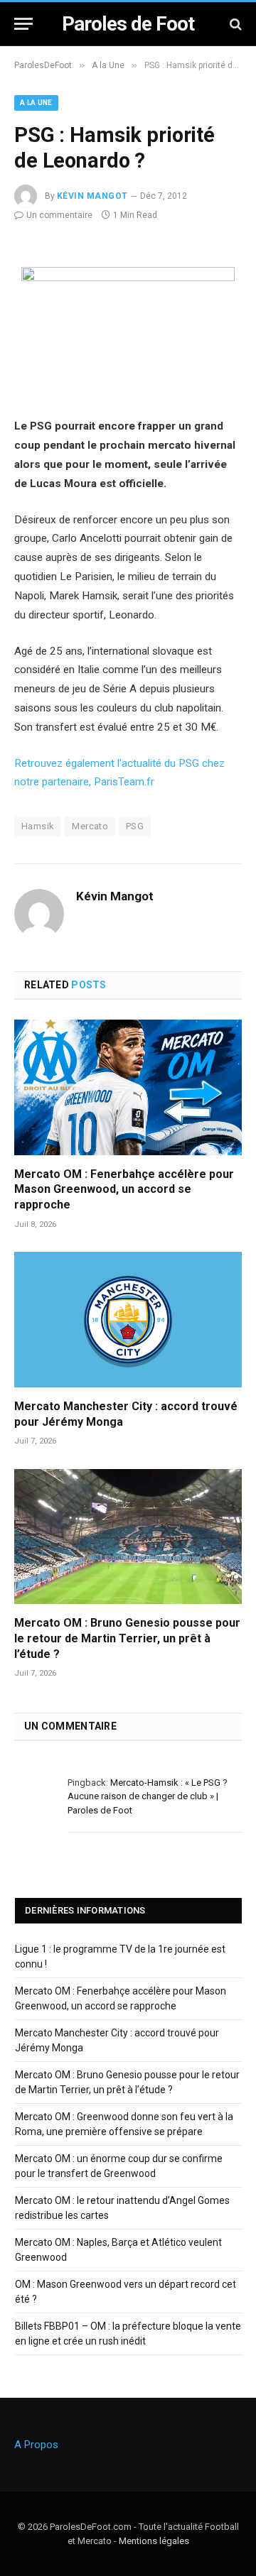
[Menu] (23, 24)
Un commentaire (59, 215)
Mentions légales (154, 2541)
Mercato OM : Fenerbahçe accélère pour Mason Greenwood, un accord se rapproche (124, 1190)
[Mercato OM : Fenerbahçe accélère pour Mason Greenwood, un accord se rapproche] (128, 1087)
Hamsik (38, 826)
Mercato (90, 826)
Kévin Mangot (92, 196)
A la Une (36, 103)
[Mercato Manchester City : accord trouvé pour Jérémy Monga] (128, 1319)
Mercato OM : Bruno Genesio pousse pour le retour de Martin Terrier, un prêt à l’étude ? (127, 1638)
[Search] (234, 24)
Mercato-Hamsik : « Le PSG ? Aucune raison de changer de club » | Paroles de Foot (148, 1796)
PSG (135, 826)
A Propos (36, 2445)
